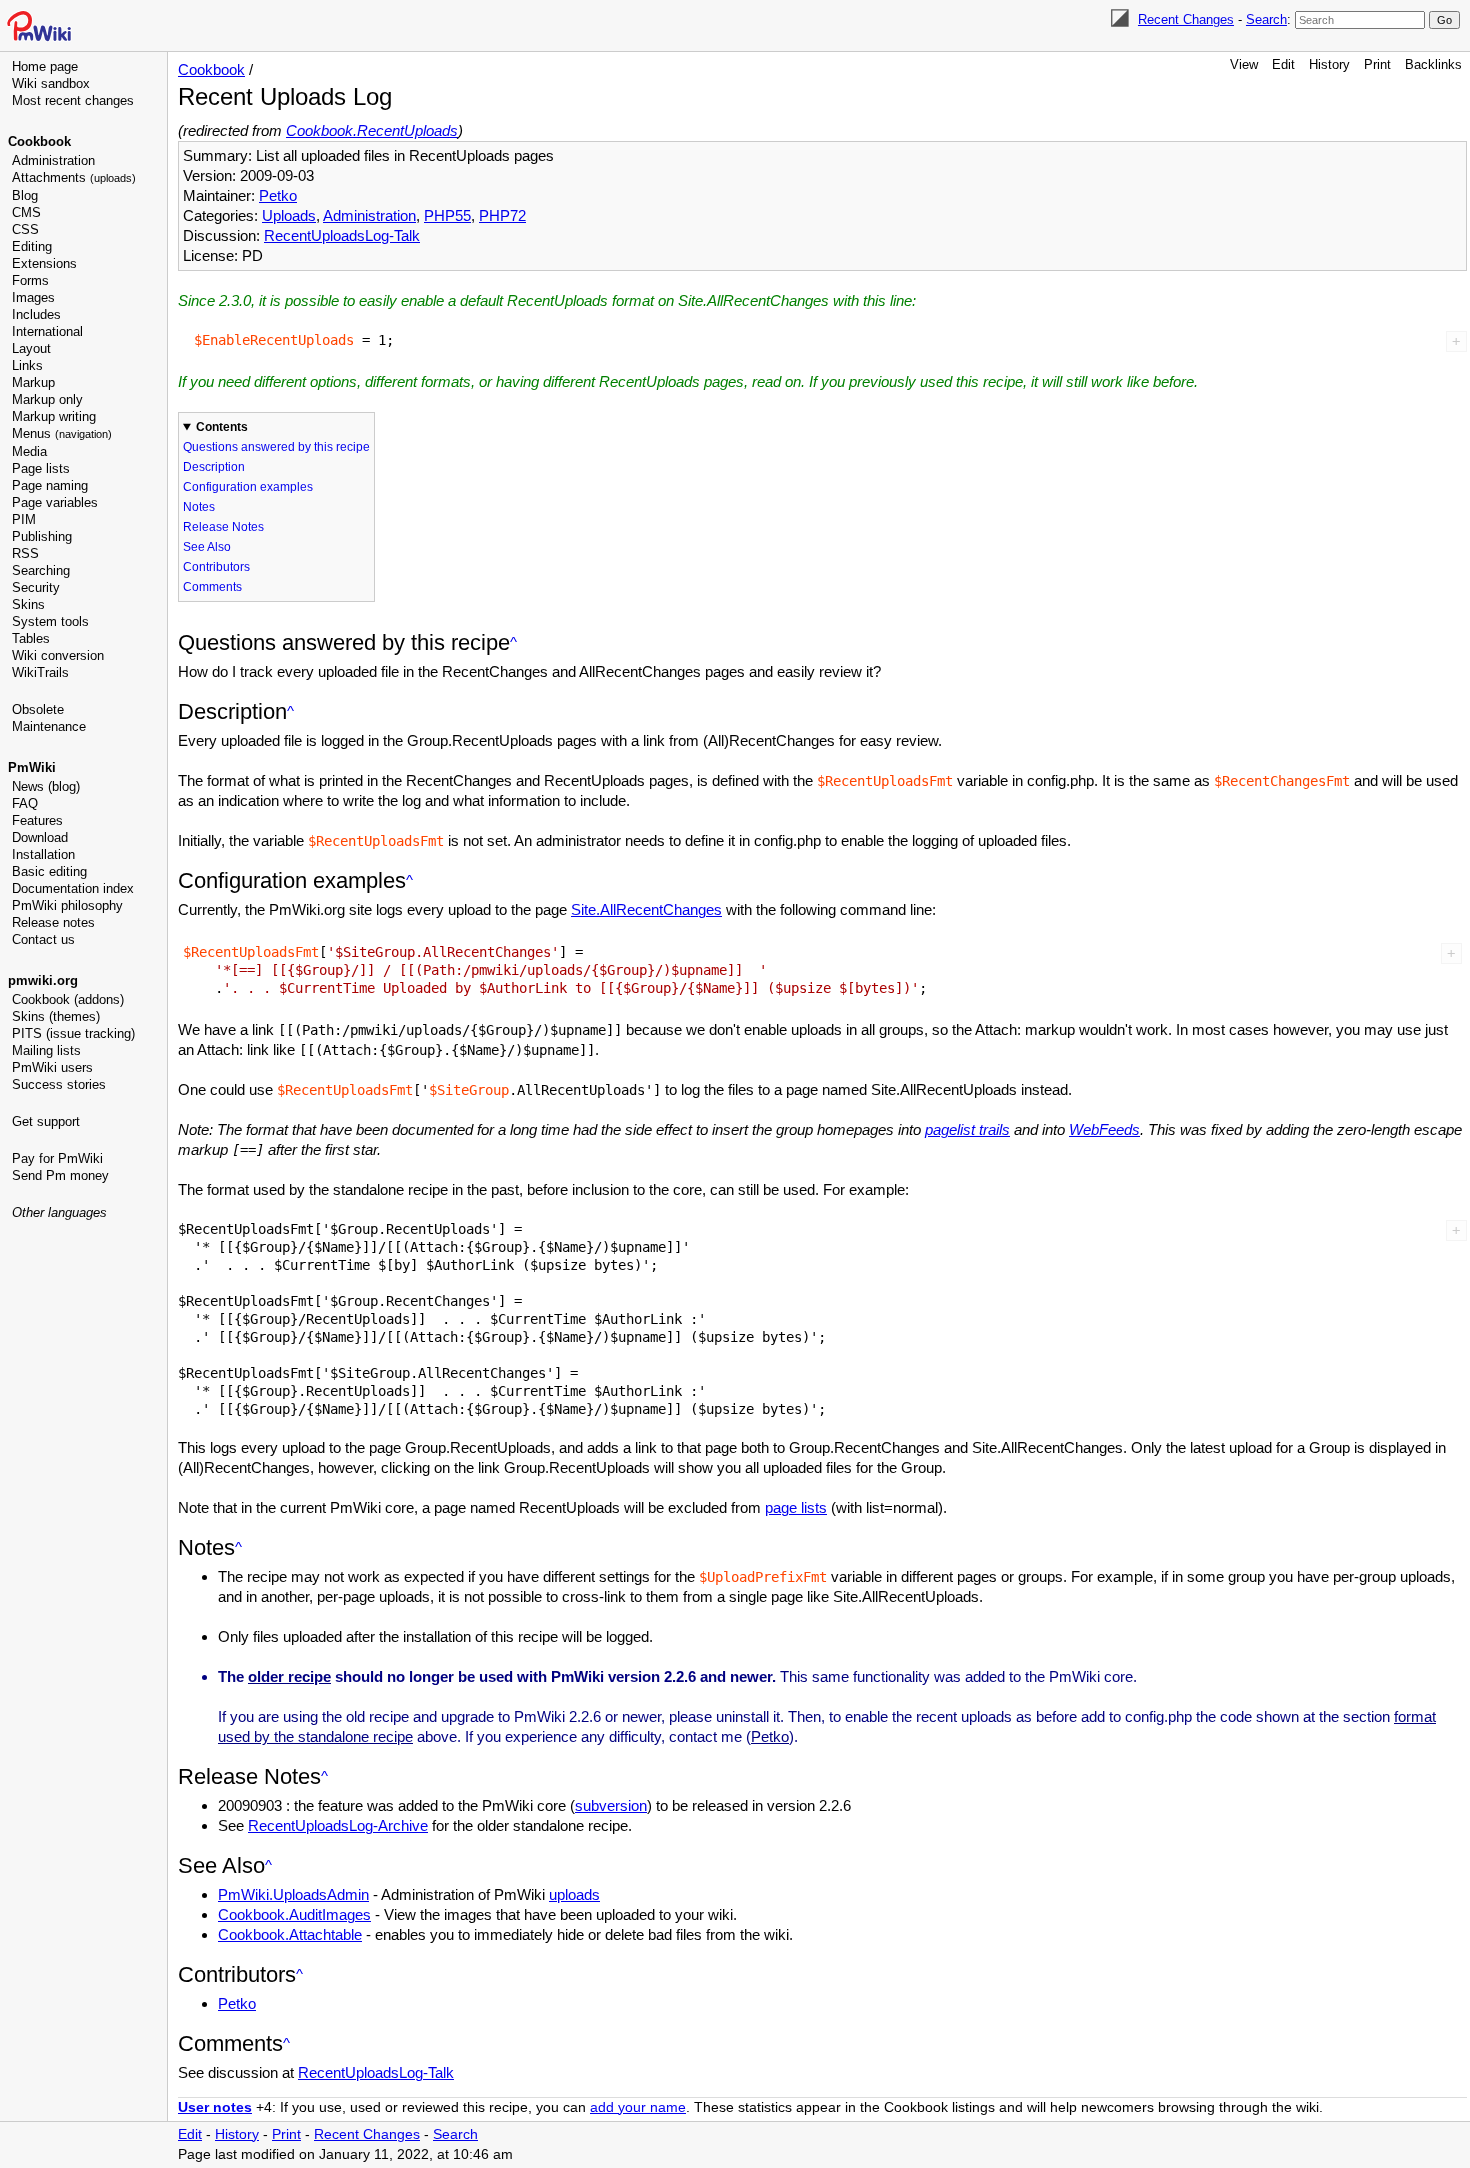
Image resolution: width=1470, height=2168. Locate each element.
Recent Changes (1186, 19)
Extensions (44, 263)
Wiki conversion (58, 655)
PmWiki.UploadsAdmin (293, 1894)
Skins (28, 604)
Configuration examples (248, 487)
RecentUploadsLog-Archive (338, 1825)
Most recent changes (73, 100)
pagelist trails (967, 1129)
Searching (41, 570)
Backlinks (1433, 64)
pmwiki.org (43, 980)
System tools (50, 621)
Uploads (289, 215)
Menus (62, 433)
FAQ (25, 803)
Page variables (55, 502)
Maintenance (49, 726)
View (1244, 64)
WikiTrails (40, 672)
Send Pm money (60, 1175)
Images (33, 297)
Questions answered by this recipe (276, 447)
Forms (30, 280)
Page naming (50, 485)
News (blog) (46, 786)
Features (37, 820)
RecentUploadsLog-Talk (342, 235)
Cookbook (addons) (68, 999)
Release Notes (223, 527)
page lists (796, 1507)
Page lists (41, 468)
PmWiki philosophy (67, 905)
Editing (32, 246)
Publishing (42, 536)
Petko (278, 195)
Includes (36, 314)
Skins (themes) (56, 1016)
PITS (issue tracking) (73, 1033)
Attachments (74, 177)
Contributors (216, 567)
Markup (33, 382)
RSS (25, 553)
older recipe (289, 1676)
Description (214, 467)
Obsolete (38, 709)
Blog (25, 195)
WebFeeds (1104, 1129)
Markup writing (54, 416)
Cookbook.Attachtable (290, 1934)
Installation (43, 854)
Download (40, 837)
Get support (46, 1121)
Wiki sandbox (51, 83)
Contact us (43, 939)
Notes (199, 507)
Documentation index (73, 888)
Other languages (59, 1212)
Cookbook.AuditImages (294, 1914)
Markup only (47, 399)
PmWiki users (52, 1067)
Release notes (53, 922)
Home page (45, 66)
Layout (31, 348)
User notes (215, 2107)
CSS (25, 229)
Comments (212, 587)
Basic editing (49, 871)
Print (1377, 64)
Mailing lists (46, 1050)
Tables (31, 638)
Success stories (59, 1084)
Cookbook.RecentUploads (372, 130)
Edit (1283, 64)
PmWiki (32, 767)
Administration (53, 160)
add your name (638, 2107)
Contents (222, 427)
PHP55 (447, 215)
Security (36, 587)
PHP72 (502, 215)
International (47, 331)
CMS (26, 212)
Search (1266, 19)
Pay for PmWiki (57, 1158)
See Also (207, 547)
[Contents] (513, 642)
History (1329, 64)
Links (27, 365)
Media (29, 451)
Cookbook (39, 141)
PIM (24, 519)
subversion (611, 1805)
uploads (574, 1894)
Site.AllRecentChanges (646, 909)
